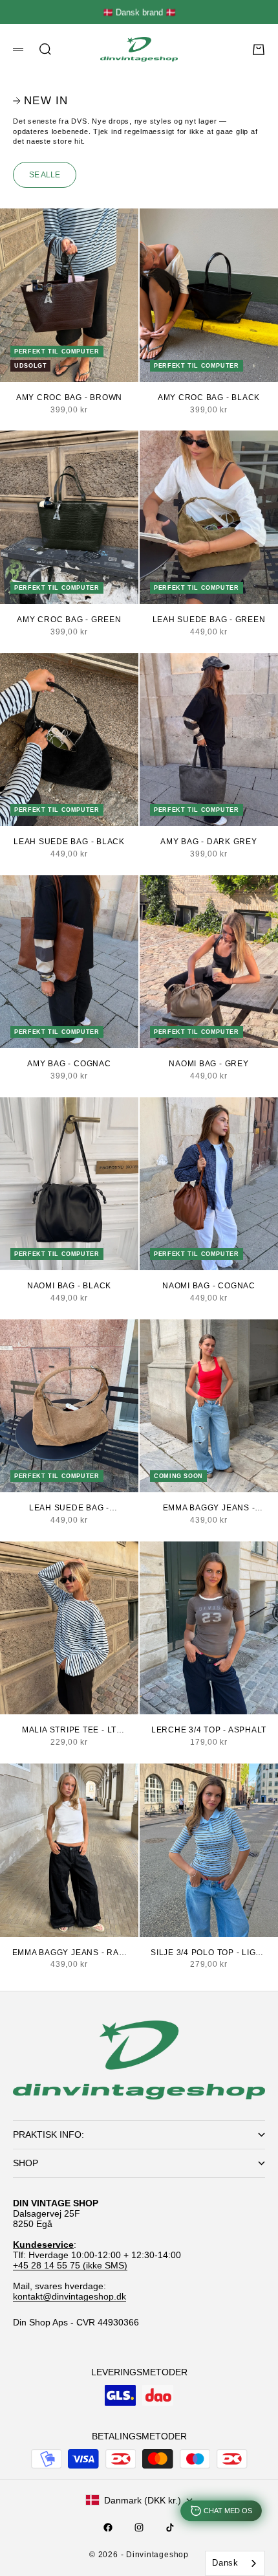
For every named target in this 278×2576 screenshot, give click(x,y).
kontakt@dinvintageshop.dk (69, 2296)
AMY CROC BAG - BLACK (209, 398)
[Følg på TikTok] (170, 2527)
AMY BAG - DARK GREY (209, 842)
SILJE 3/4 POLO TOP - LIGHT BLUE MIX (209, 1953)
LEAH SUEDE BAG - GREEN (209, 620)
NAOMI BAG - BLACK (69, 1286)
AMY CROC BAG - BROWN (69, 398)
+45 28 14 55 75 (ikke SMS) (70, 2265)
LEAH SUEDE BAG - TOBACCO (69, 1508)
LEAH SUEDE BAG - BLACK (69, 842)
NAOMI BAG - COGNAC (209, 1286)
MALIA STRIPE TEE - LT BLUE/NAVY (69, 1730)
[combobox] (235, 2563)
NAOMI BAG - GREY (208, 1064)
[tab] (40, 101)
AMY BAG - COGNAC (69, 1064)
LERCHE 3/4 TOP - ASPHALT (209, 1730)
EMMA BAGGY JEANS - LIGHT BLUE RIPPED (209, 1508)
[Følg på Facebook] (108, 2527)
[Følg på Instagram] (139, 2527)
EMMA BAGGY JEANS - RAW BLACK (69, 1953)
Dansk (225, 2563)
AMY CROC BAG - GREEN (69, 620)
